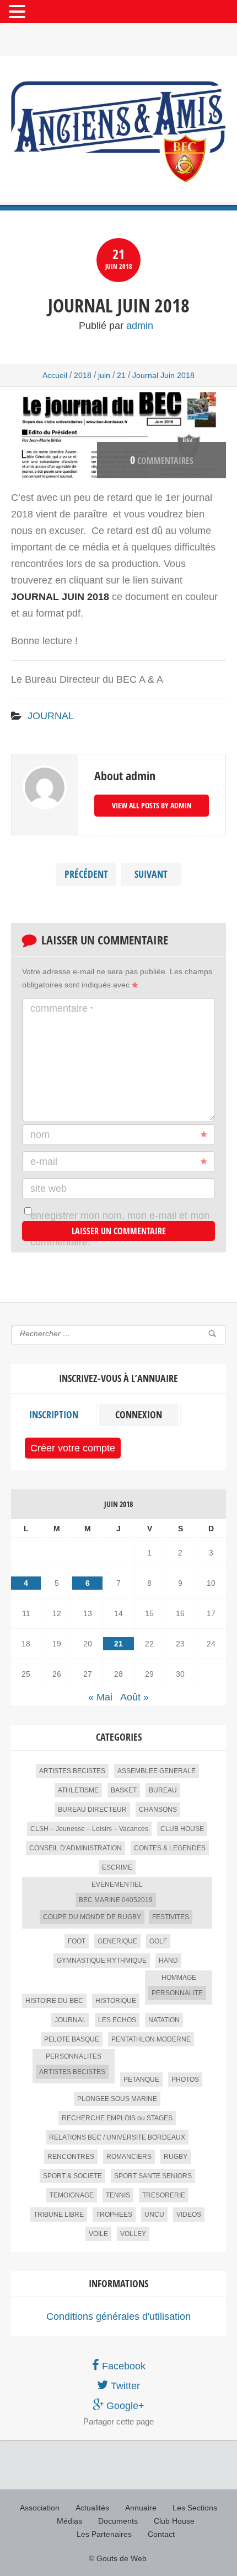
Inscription (54, 1415)
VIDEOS (189, 2215)
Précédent (86, 874)
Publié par (116, 326)
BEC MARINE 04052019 (116, 1900)
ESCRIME (117, 1867)
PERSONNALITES (74, 2056)
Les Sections (195, 2508)
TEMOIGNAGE (72, 2195)
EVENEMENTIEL (117, 1884)
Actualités (92, 2508)
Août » (134, 1697)
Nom (40, 1135)
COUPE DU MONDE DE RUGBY (92, 1917)
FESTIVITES (171, 1917)
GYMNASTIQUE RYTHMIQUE (102, 1961)
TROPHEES (114, 2215)
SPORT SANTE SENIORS (153, 2176)
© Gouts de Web (118, 2558)
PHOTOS (185, 2080)
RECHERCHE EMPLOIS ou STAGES (117, 2118)
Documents (118, 2521)
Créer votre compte (73, 1448)
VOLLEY (133, 2234)
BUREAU (163, 1790)
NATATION (164, 2020)
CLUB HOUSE (182, 1829)
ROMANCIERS (129, 2157)
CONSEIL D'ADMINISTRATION (76, 1848)
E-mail (44, 1162)
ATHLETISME (78, 1790)
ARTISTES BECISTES (72, 1771)
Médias (69, 2521)
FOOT (77, 1941)
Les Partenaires (104, 2534)
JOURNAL (51, 716)
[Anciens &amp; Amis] (118, 132)
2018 (83, 375)
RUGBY (176, 2157)
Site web (49, 1189)
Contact (161, 2534)
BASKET (124, 1790)
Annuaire (141, 2508)
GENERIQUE (117, 1941)
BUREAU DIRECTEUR (92, 1810)
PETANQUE (141, 2080)
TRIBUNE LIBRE (59, 2215)
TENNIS (118, 2195)
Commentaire (62, 1008)
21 (121, 375)
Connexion (139, 1415)
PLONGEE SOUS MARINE (117, 2099)
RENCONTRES (71, 2157)
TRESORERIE (164, 2195)
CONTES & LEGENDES (170, 1848)
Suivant (151, 874)
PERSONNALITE (177, 1993)
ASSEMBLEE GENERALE (157, 1771)
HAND (168, 1961)
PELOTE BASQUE (72, 2039)
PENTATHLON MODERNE (151, 2039)
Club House (174, 2521)
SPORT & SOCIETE (72, 2176)
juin (104, 375)
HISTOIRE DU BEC (54, 2001)
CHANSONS (158, 1810)
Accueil (55, 375)
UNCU (154, 2215)
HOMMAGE (179, 1978)
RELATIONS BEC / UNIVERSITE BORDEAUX (117, 2137)
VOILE (98, 2234)
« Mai (100, 1697)
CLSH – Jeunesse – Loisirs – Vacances (89, 1829)
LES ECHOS (117, 2020)
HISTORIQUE (116, 2001)
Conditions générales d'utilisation (118, 2316)
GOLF (158, 1941)
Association (40, 2508)
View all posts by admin (152, 805)
